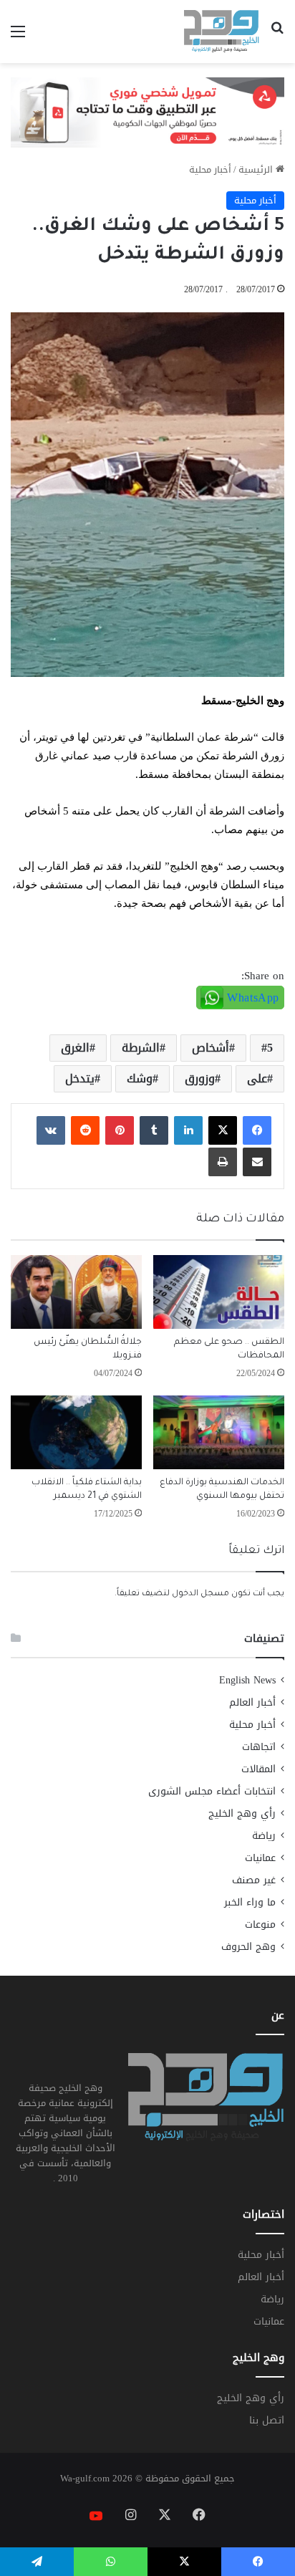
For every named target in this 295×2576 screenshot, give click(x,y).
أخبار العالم (252, 1702)
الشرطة (141, 1048)
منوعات (260, 1924)
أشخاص (211, 1048)
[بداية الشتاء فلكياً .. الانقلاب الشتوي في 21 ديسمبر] (76, 1432)
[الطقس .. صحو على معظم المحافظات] (219, 1292)
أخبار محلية (210, 169)
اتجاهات (259, 1747)
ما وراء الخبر (250, 1902)
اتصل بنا (267, 2420)
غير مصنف (254, 1880)
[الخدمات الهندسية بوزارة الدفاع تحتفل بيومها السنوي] (219, 1432)
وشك (140, 1078)
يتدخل (80, 1078)
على (257, 1078)
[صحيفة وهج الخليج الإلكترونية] (222, 32)
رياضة (264, 1836)
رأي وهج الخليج (242, 1813)
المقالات (258, 1769)
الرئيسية (257, 169)
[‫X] (223, 1130)
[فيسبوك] (257, 1130)
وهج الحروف (248, 1947)
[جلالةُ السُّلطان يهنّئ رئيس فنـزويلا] (76, 1292)
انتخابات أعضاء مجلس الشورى (212, 1791)
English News (247, 1680)
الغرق (75, 1048)
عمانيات (260, 1858)
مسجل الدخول (200, 1594)
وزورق (200, 1078)
